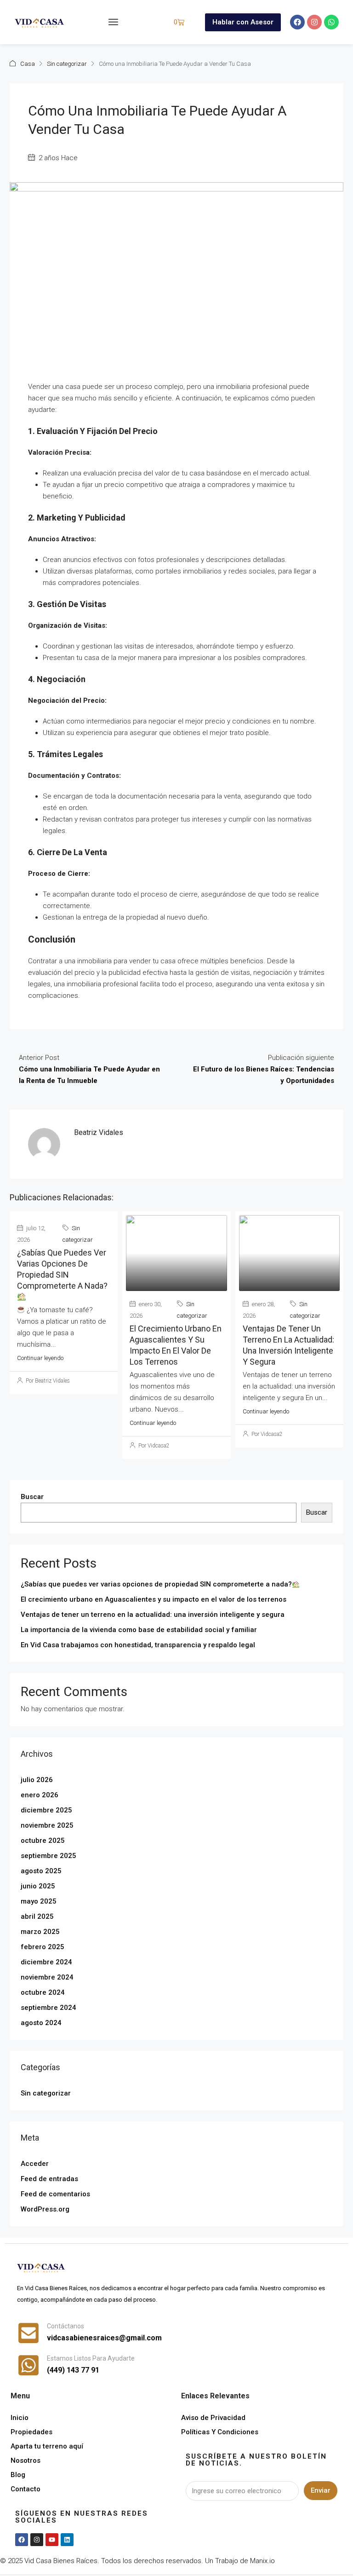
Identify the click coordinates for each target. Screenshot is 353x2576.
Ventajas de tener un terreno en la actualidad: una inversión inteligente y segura (153, 1615)
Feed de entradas (49, 2179)
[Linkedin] (67, 2540)
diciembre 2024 (46, 1962)
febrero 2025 (43, 1947)
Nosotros (26, 2460)
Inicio (20, 2418)
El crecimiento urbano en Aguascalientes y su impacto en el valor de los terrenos (154, 1599)
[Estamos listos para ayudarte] (28, 2365)
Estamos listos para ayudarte (91, 2358)
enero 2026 (40, 1795)
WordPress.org (45, 2209)
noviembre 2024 (47, 1977)
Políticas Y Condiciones (220, 2432)
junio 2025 (38, 1886)
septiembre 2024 (48, 2008)
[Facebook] (297, 22)
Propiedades (31, 2432)
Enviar (321, 2490)
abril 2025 (37, 1916)
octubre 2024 (43, 1992)
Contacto (26, 2489)
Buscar (32, 1497)
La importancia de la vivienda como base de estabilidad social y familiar (139, 1630)
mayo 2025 (39, 1901)
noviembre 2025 (47, 1825)
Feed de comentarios (55, 2194)
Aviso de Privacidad (213, 2418)
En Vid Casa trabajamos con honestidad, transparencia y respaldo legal (138, 1645)
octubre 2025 (43, 1841)
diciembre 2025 (46, 1810)
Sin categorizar (67, 64)
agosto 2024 (41, 2023)
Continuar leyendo (40, 1358)
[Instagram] (314, 22)
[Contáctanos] (28, 2333)
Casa (28, 64)
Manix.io (262, 2561)
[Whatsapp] (331, 22)
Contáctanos (65, 2326)
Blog (18, 2475)
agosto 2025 (41, 1871)
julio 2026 (37, 1780)
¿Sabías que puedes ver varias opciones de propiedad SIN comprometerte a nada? (62, 1269)
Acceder (35, 2164)
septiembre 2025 (48, 1856)
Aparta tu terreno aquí (47, 2446)
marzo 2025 (40, 1932)
